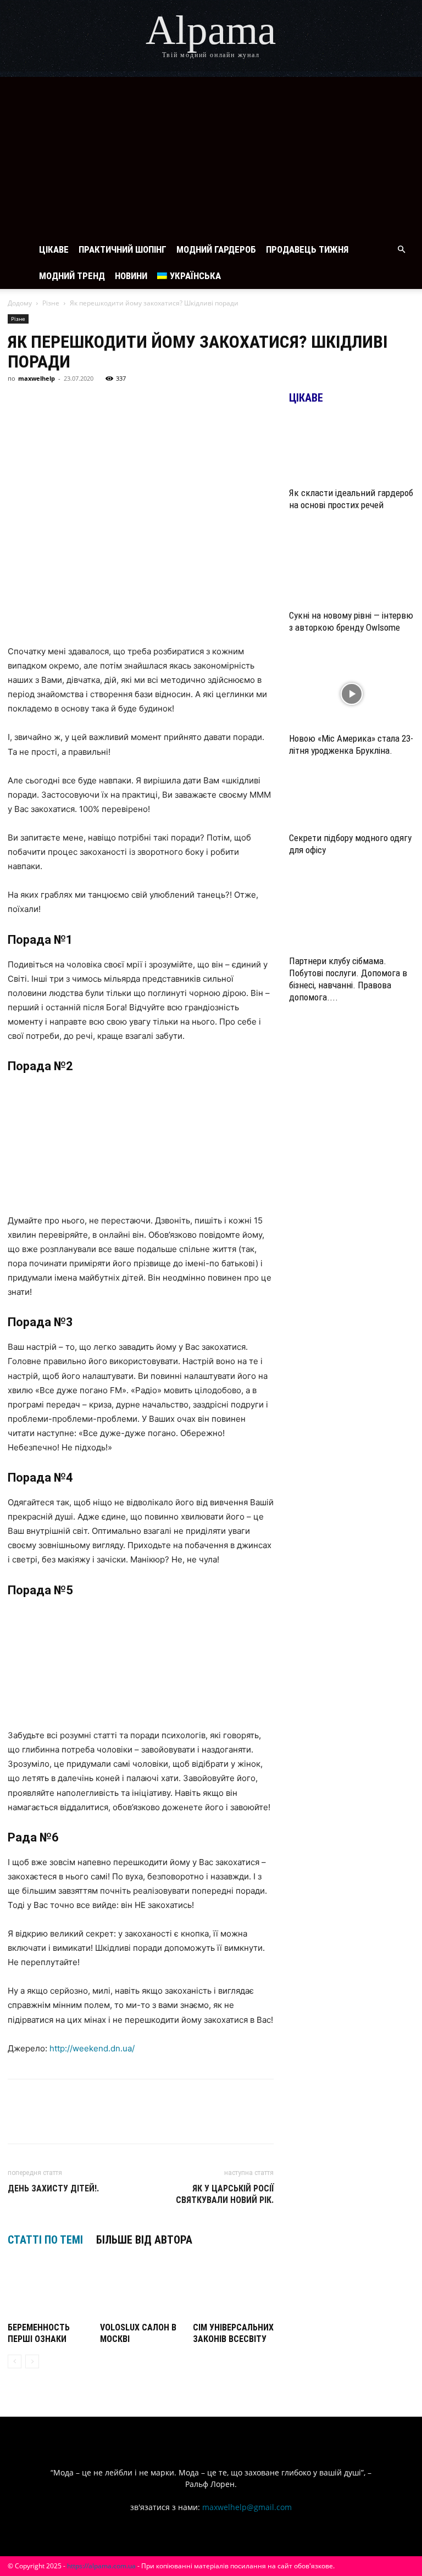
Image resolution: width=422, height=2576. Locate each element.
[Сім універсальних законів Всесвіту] (233, 2291)
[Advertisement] (211, 154)
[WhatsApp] (145, 403)
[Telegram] (95, 403)
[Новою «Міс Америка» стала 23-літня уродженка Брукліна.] (352, 694)
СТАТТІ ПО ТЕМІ (45, 2240)
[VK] (44, 403)
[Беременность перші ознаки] (48, 2291)
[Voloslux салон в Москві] (140, 2291)
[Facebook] (19, 403)
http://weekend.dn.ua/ (92, 2048)
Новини (131, 276)
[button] (401, 250)
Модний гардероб (216, 249)
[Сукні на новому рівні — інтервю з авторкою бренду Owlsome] (352, 572)
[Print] (196, 403)
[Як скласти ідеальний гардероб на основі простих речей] (352, 449)
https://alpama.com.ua (101, 2566)
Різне (51, 303)
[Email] (170, 403)
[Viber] (120, 403)
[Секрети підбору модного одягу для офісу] (352, 806)
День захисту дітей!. (53, 2188)
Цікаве (54, 249)
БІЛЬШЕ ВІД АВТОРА (144, 2240)
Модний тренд (72, 276)
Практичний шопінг (123, 249)
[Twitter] (69, 403)
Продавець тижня (307, 249)
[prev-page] (15, 2361)
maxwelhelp (37, 378)
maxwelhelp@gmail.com (247, 2507)
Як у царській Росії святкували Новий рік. (225, 2194)
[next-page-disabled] (32, 2361)
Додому (20, 303)
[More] (221, 403)
